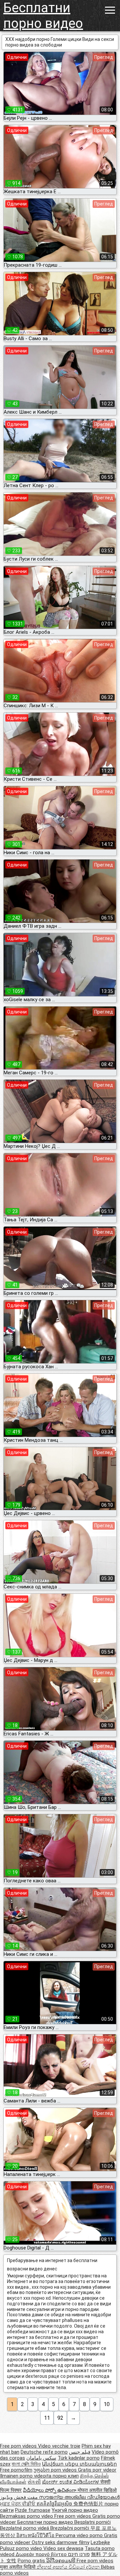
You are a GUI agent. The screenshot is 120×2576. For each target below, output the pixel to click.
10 (107, 2404)
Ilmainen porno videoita (26, 2476)
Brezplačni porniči (70, 2528)
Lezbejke (100, 2542)
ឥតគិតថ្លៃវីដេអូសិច (55, 2504)
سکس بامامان (41, 2458)
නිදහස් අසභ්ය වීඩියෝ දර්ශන (69, 2567)
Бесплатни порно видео (43, 16)
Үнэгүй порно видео (75, 2510)
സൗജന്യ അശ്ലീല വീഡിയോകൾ (79, 2497)
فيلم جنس (80, 2452)
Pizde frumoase (33, 2510)
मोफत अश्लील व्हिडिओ (97, 2490)
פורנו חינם (79, 2554)
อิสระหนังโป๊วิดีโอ (36, 2535)
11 (47, 2418)
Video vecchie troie (59, 2446)
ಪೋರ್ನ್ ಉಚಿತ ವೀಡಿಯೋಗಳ (71, 2482)
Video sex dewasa (63, 2548)
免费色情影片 (89, 2504)
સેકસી (34, 2482)
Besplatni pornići (92, 2522)
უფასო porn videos (56, 2470)
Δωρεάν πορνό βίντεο (42, 2554)
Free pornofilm (16, 2470)
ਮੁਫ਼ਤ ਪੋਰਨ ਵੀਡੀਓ (18, 2504)
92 (60, 2418)
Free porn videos (19, 2446)
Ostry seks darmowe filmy (60, 2542)
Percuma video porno (80, 2535)
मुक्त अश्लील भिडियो (18, 2567)
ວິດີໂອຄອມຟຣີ (61, 2561)
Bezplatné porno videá (25, 2528)
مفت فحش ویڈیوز (19, 2497)
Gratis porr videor (97, 2470)
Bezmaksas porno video (27, 2516)
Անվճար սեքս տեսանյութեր (79, 2464)
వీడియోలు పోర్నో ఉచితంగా (50, 2490)
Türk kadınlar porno (79, 2458)
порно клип (66, 2476)
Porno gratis (32, 2561)
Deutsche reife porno (44, 2452)
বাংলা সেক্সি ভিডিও (26, 2464)
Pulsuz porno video (22, 2548)
